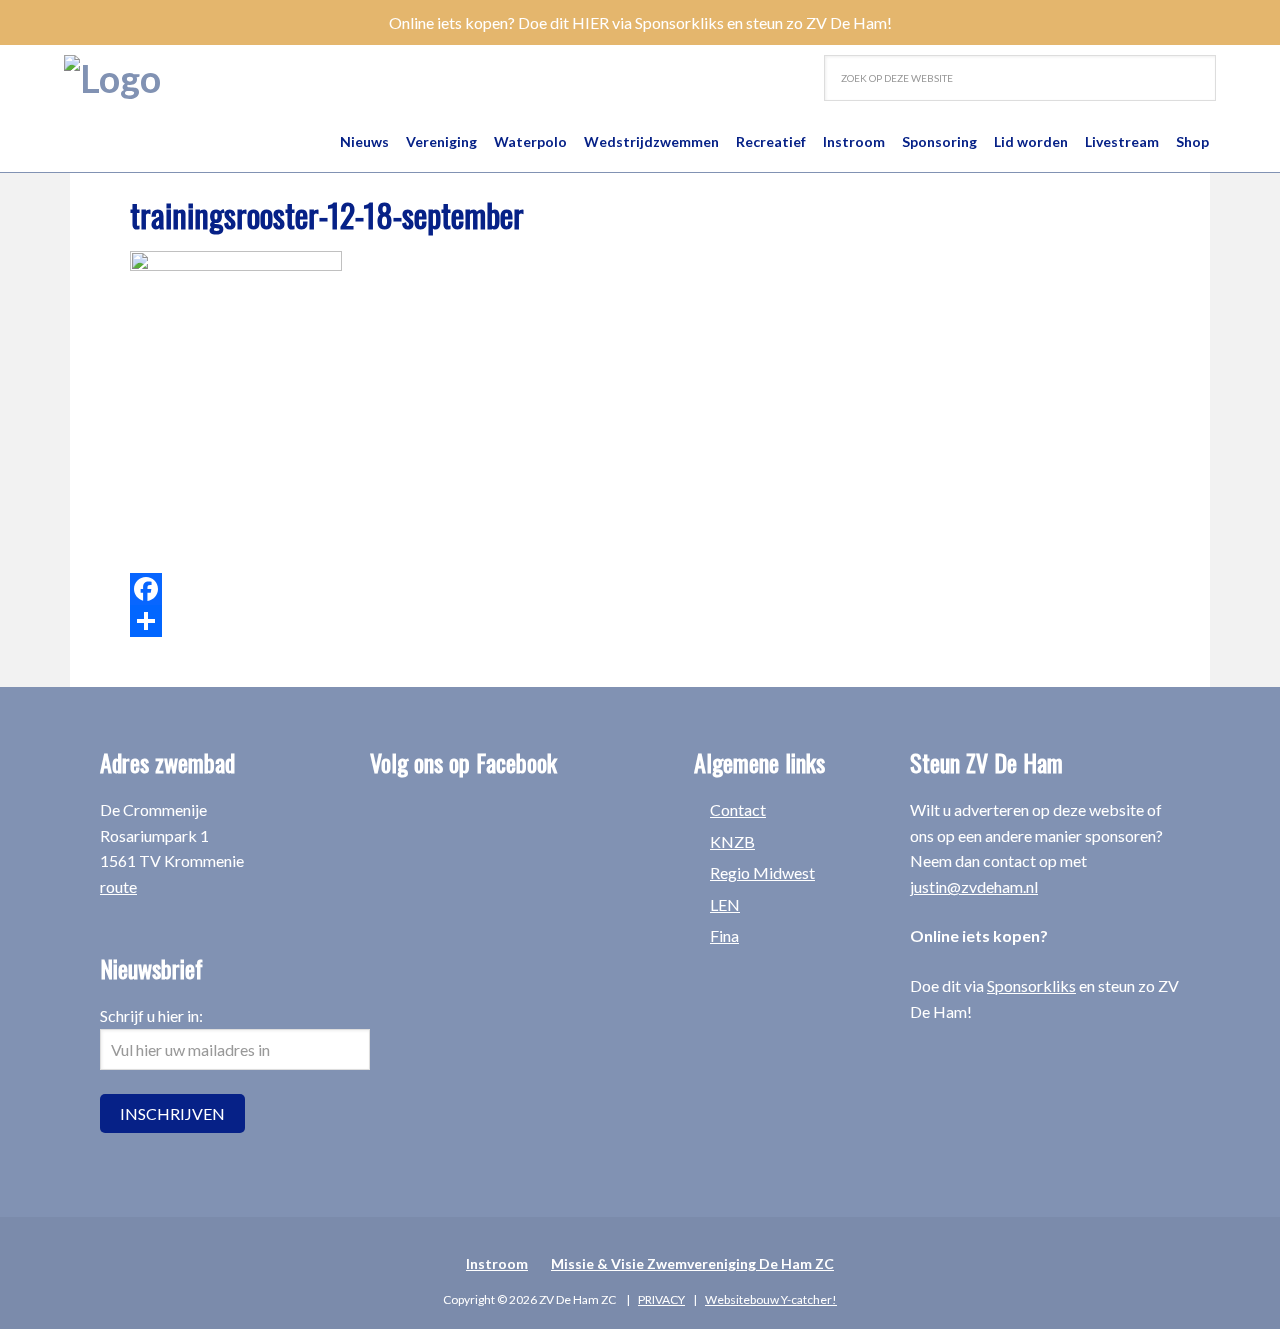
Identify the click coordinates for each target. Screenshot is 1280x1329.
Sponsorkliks (1031, 985)
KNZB (732, 841)
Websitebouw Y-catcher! (771, 1299)
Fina (724, 935)
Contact (738, 809)
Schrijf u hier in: (151, 1015)
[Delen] (470, 621)
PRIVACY (661, 1299)
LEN (725, 904)
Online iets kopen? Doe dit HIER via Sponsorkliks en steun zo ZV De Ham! (640, 22)
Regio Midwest (762, 872)
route (118, 886)
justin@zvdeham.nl (974, 886)
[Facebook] (470, 589)
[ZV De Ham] (112, 78)
